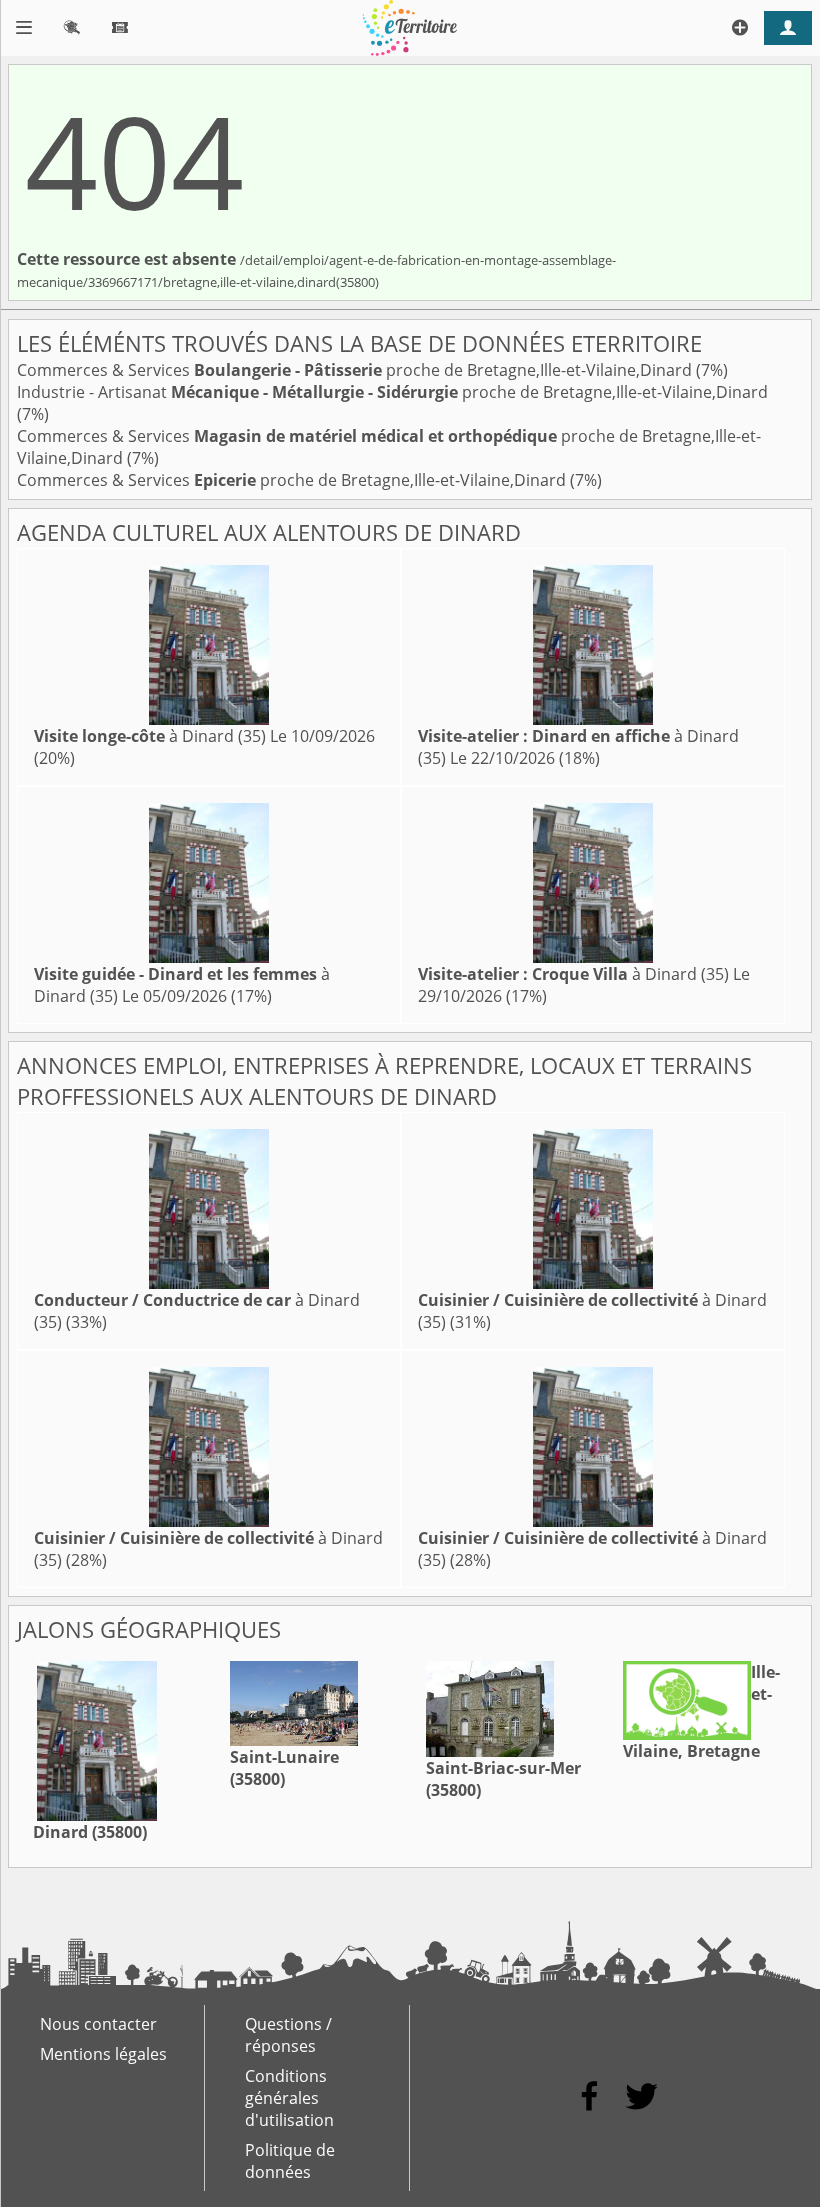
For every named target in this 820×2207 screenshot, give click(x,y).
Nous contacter (98, 2024)
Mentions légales (103, 2054)
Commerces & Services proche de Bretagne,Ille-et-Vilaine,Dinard (356, 370)
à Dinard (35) (150, 736)
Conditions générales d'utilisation (289, 2098)
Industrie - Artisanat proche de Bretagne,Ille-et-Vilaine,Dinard (392, 392)
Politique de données (290, 2161)
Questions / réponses (288, 2035)
